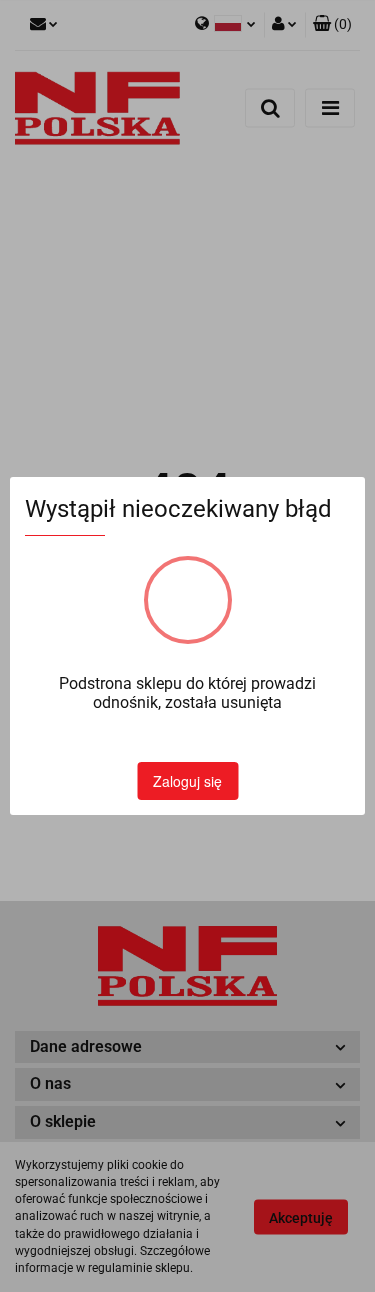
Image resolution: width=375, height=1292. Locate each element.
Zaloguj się (187, 781)
